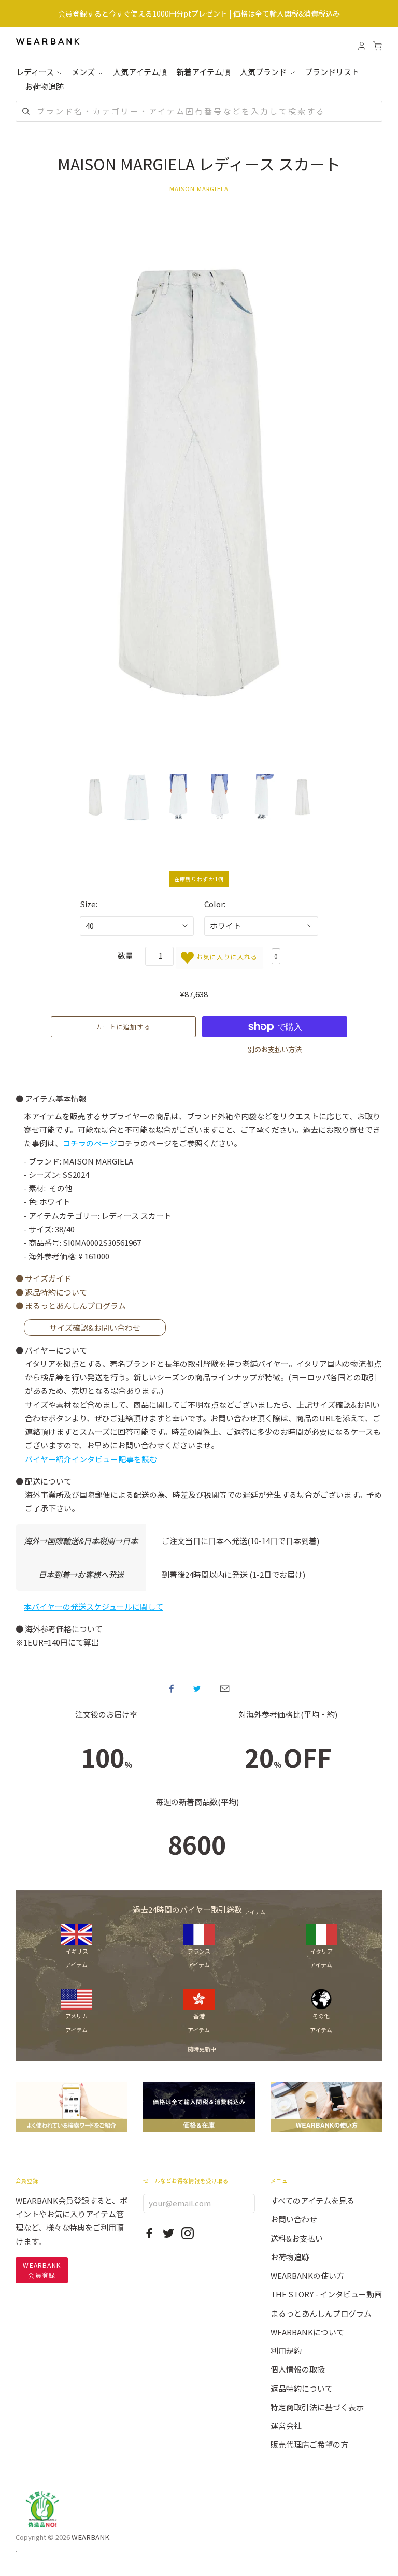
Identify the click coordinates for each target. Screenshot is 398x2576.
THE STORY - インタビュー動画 (326, 2294)
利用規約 (286, 2351)
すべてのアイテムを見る (312, 2200)
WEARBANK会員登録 (42, 2270)
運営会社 (286, 2426)
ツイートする (197, 1689)
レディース (36, 72)
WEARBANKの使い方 (307, 2275)
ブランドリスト (332, 72)
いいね (172, 1689)
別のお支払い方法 (275, 1049)
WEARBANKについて (307, 2332)
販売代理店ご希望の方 (309, 2444)
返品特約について (302, 2388)
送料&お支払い (297, 2238)
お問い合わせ (294, 2219)
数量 (125, 956)
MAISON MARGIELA (199, 188)
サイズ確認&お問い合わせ (95, 1328)
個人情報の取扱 (298, 2369)
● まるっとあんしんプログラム (71, 1306)
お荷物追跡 (44, 86)
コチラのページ (90, 1143)
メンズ (84, 72)
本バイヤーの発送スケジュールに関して (94, 1606)
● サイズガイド (44, 1278)
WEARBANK (90, 2537)
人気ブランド (264, 72)
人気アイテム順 (140, 72)
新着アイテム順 (203, 72)
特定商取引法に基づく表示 (317, 2407)
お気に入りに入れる (226, 956)
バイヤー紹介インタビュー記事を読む (91, 1459)
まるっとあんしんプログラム (321, 2313)
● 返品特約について (51, 1292)
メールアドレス (225, 1689)
